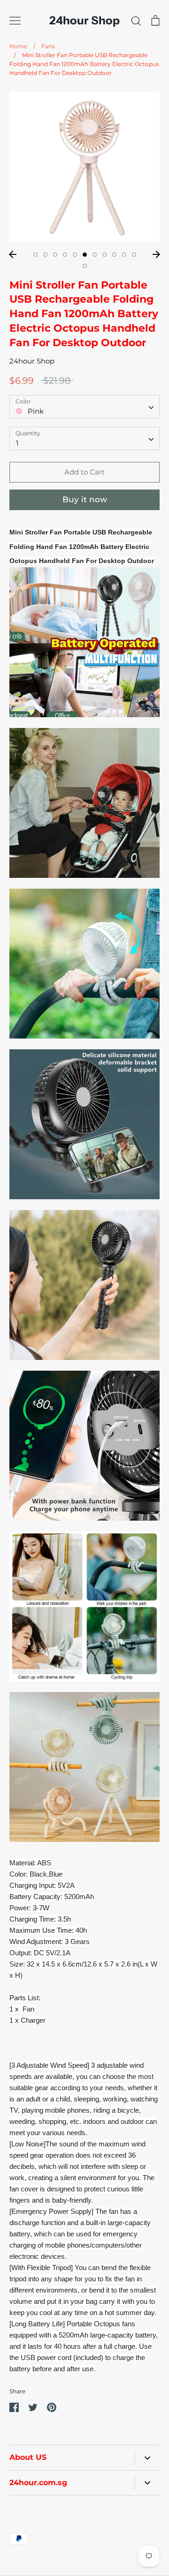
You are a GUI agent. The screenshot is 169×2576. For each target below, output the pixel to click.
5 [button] (75, 255)
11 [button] (134, 255)
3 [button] (55, 255)
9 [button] (114, 255)
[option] (84, 167)
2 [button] (45, 255)
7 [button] (95, 255)
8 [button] (104, 255)
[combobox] (84, 407)
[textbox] (84, 406)
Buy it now (85, 499)
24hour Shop (84, 21)
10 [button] (124, 255)
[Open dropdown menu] (147, 2458)
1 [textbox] (17, 443)
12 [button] (85, 266)
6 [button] (85, 255)
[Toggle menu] (15, 21)
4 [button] (65, 255)
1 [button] (35, 255)
